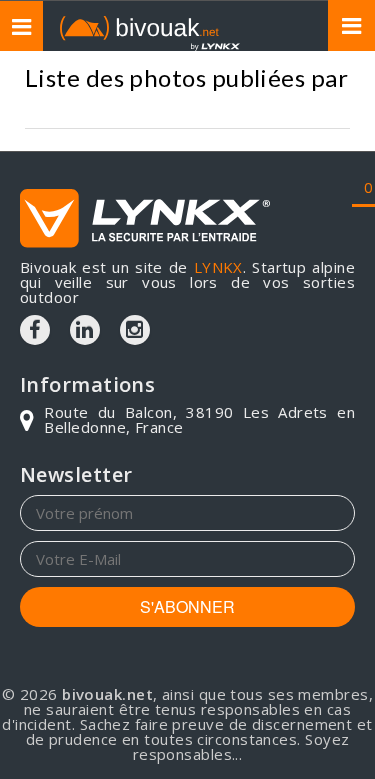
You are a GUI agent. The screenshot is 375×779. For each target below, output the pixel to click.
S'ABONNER (187, 606)
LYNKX (218, 267)
